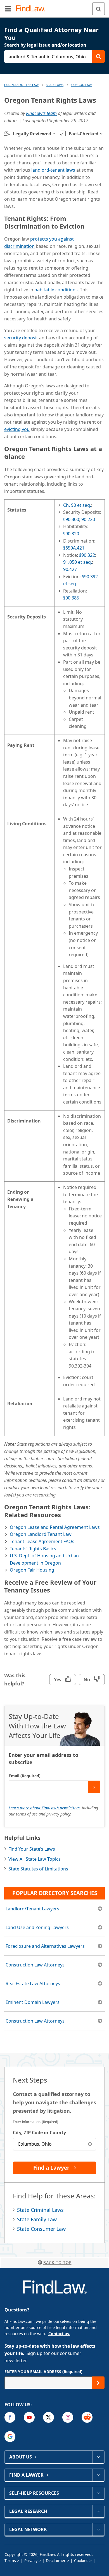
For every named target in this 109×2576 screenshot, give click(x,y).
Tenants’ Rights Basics (33, 1549)
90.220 (88, 519)
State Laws (55, 85)
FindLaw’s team (41, 113)
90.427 (70, 569)
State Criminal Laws (40, 2210)
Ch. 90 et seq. (77, 505)
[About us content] (98, 2457)
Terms (10, 2561)
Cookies (81, 2561)
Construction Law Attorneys (35, 1965)
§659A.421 (74, 548)
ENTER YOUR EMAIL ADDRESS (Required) (43, 2372)
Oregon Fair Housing (32, 1570)
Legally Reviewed (32, 134)
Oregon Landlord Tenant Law (41, 1534)
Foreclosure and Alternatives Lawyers (45, 1946)
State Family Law (37, 2219)
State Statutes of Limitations (38, 1869)
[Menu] (8, 9)
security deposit (21, 338)
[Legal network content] (98, 2529)
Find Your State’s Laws (32, 1849)
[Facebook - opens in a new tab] (10, 2417)
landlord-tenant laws (53, 170)
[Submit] (94, 1787)
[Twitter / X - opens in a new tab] (48, 2417)
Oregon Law (81, 85)
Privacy (31, 2561)
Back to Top (57, 2262)
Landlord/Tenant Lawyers (32, 1909)
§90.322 (87, 555)
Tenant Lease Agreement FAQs (42, 1541)
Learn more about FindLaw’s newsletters (44, 1808)
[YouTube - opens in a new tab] (29, 2417)
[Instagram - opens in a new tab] (68, 2417)
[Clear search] (90, 2144)
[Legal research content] (98, 2511)
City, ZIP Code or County (39, 2133)
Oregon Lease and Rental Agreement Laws (55, 1527)
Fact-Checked (84, 134)
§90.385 (71, 598)
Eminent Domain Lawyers (33, 2002)
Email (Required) (25, 1776)
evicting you (17, 429)
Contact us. (59, 2334)
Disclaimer (56, 2561)
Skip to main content (55, 6)
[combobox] (54, 2144)
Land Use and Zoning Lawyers (37, 1927)
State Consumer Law (41, 2229)
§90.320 (71, 534)
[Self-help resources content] (98, 2493)
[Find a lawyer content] (98, 2475)
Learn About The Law (21, 85)
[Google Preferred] (10, 2437)
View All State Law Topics (35, 1859)
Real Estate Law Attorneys (33, 1983)
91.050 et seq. (78, 562)
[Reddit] (87, 2417)
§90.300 (71, 519)
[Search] (99, 9)
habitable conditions (56, 290)
